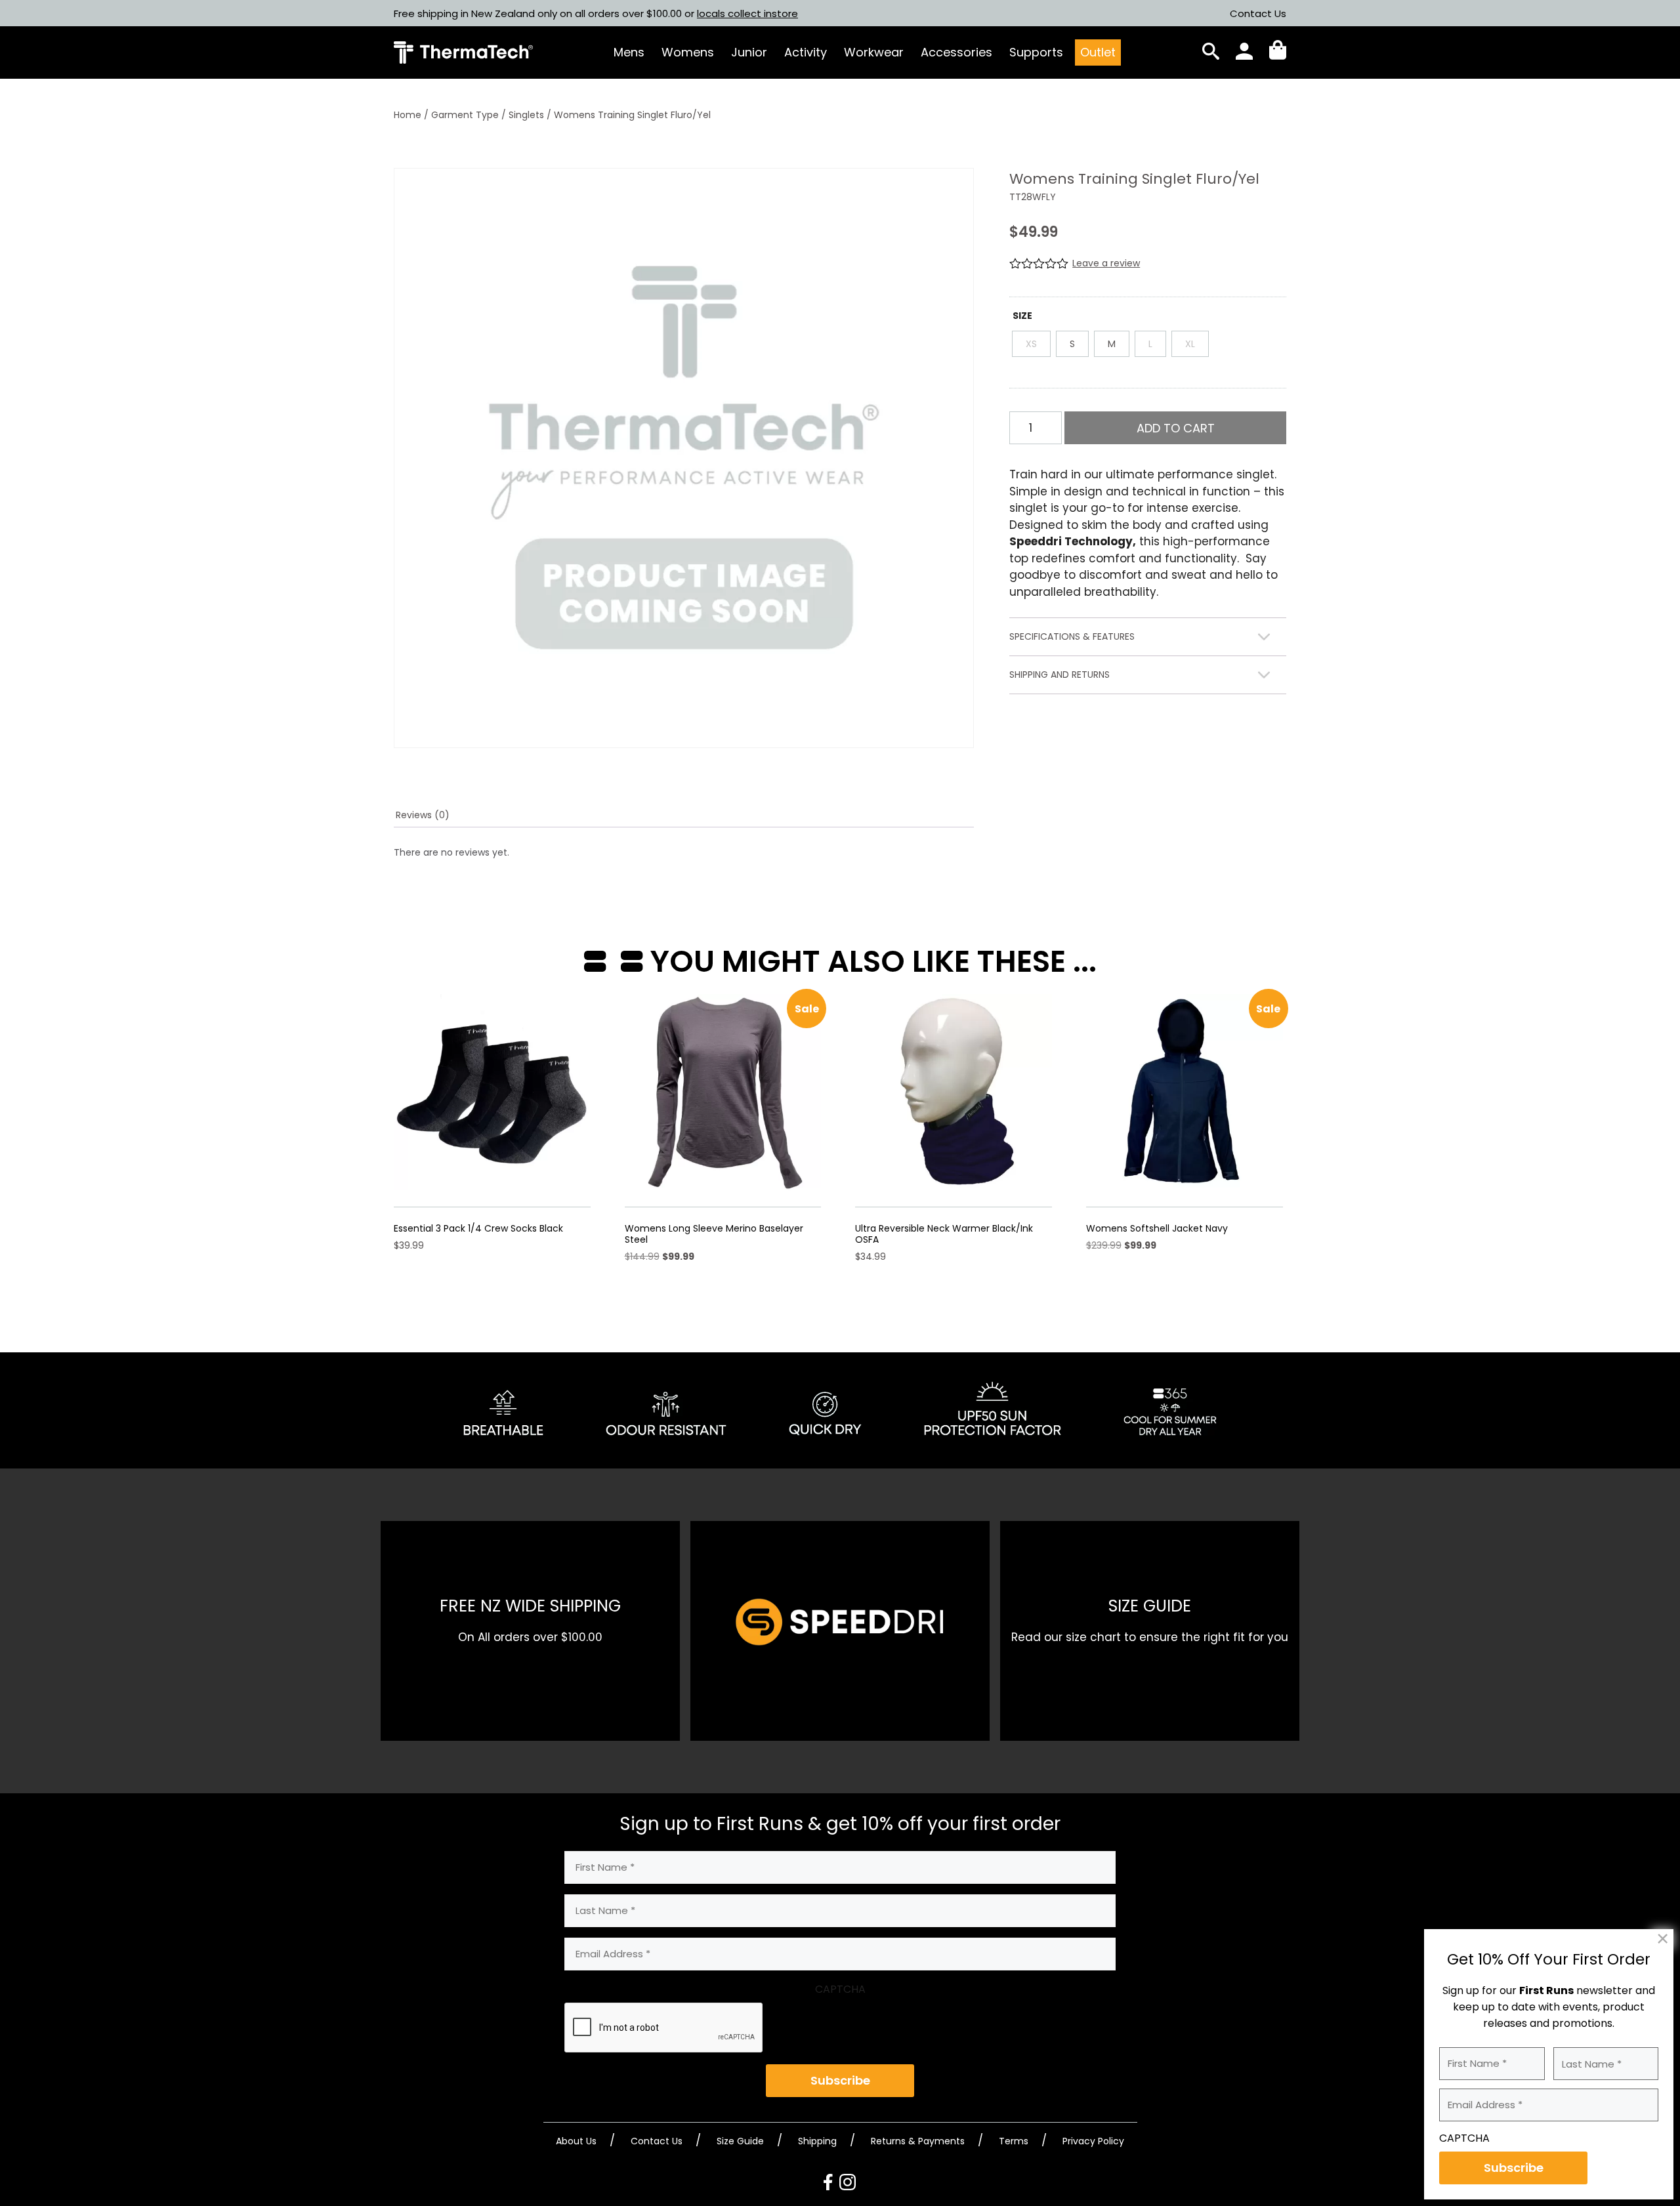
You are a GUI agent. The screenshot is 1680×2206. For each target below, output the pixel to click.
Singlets (526, 115)
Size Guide (740, 2141)
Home (408, 115)
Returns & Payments (918, 2141)
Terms (1014, 2141)
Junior (749, 52)
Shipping (817, 2141)
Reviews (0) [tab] (423, 815)
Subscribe (840, 2080)
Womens (688, 52)
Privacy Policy (1093, 2141)
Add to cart (1176, 428)
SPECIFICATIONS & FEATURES (1072, 636)
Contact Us (1258, 13)
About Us (576, 2141)
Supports (1036, 52)
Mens (629, 52)
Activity (806, 52)
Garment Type (465, 115)
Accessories (956, 52)
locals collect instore (747, 13)
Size (1022, 316)
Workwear (874, 52)
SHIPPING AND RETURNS (1060, 675)
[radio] (1031, 344)
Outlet (1098, 52)
